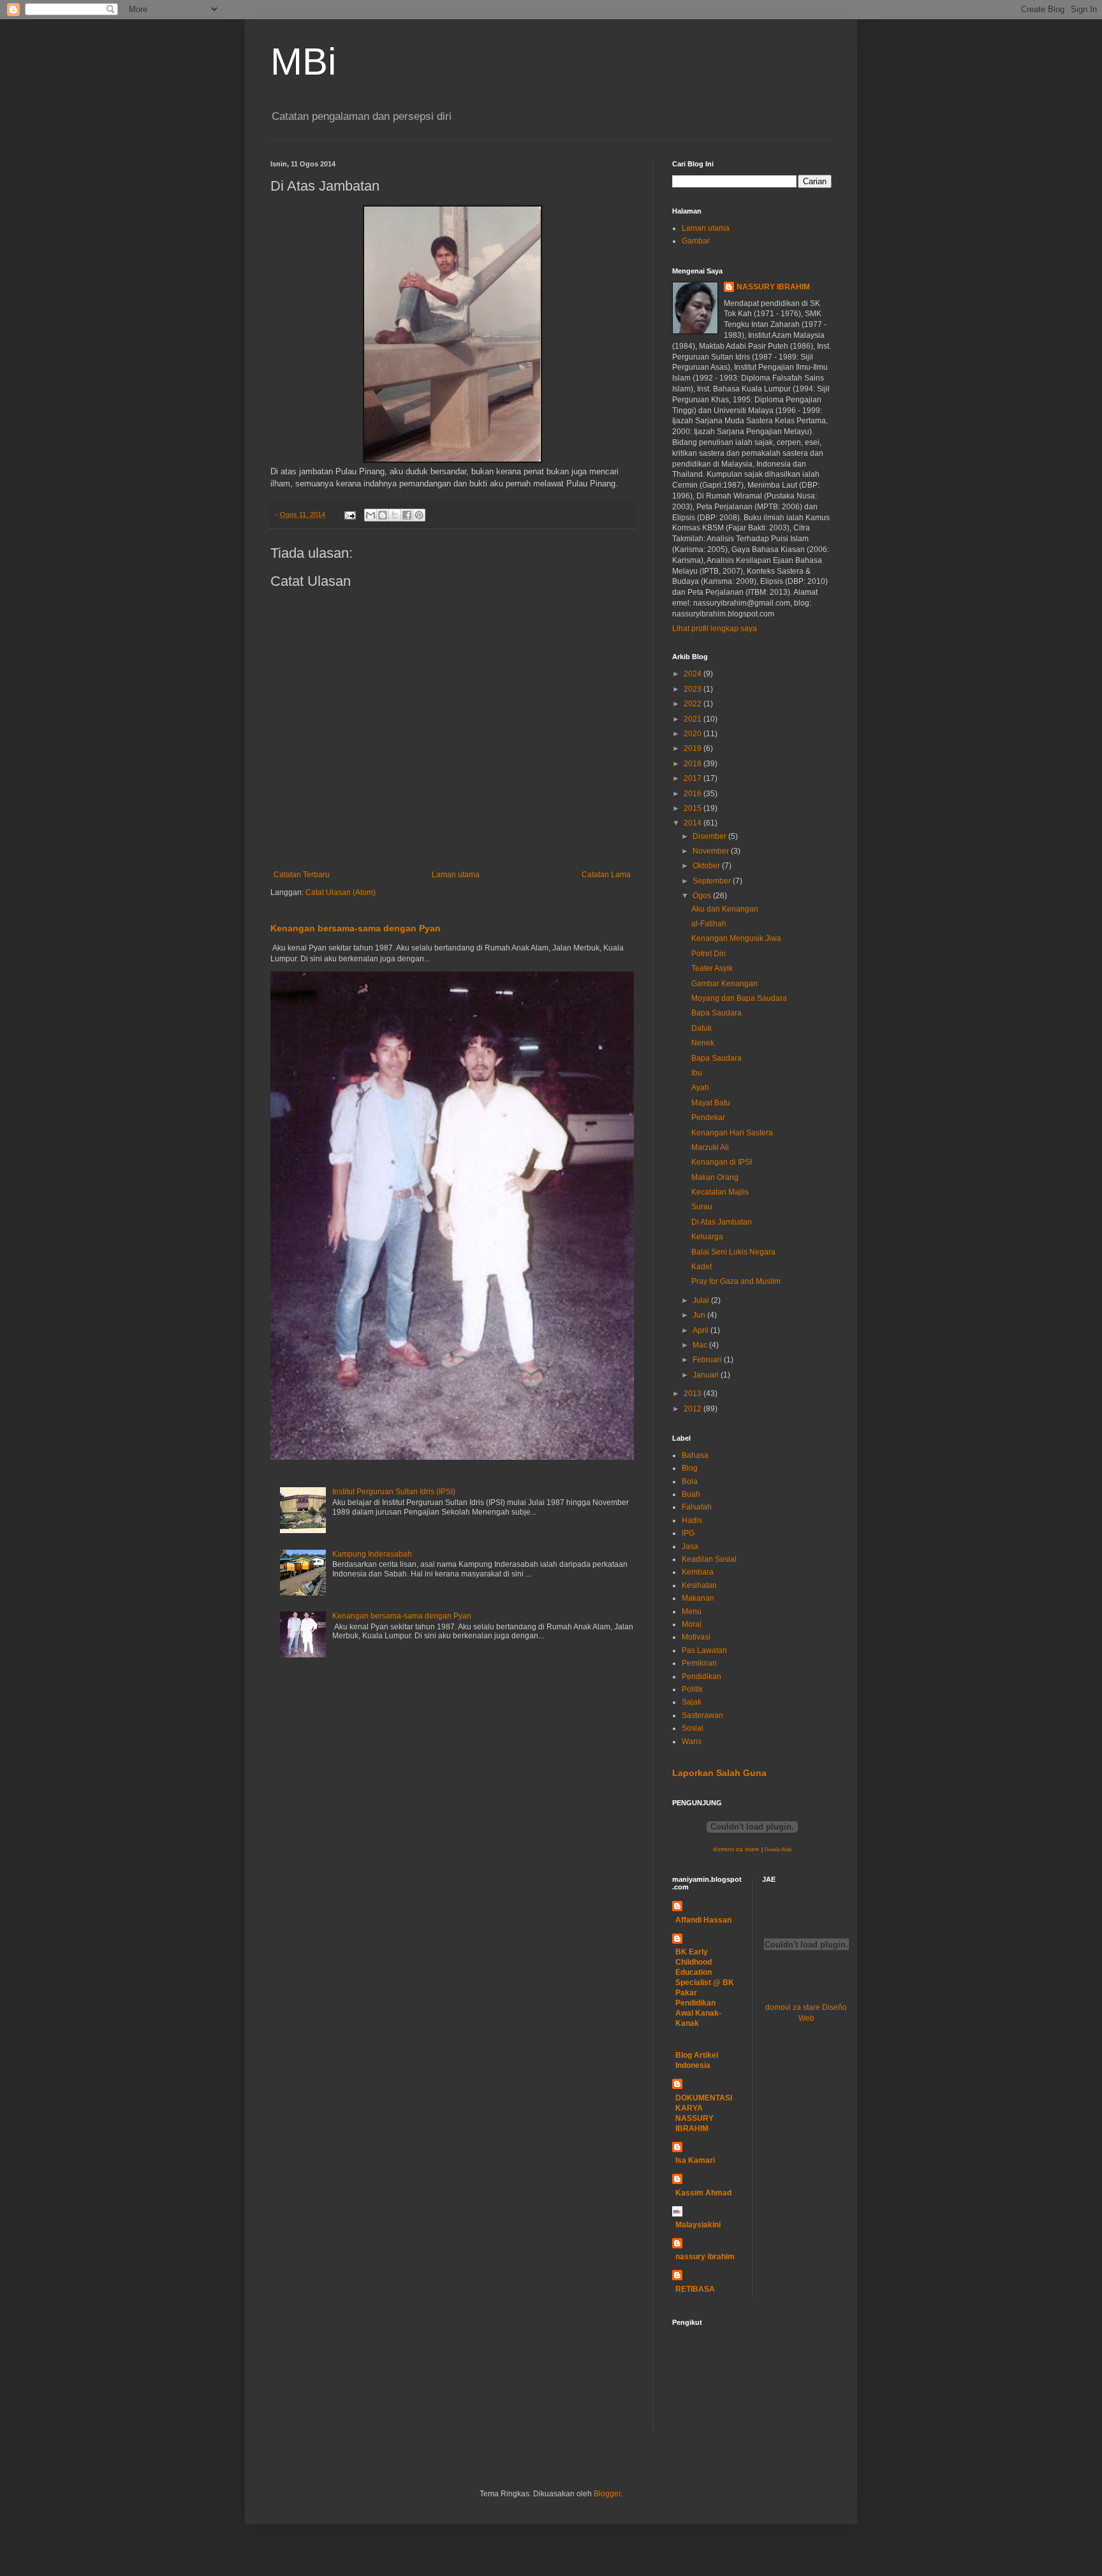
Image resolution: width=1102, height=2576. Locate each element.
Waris (692, 1742)
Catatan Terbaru (302, 875)
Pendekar (708, 1117)
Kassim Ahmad (703, 2193)
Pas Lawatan (704, 1650)
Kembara (698, 1572)
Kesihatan (699, 1585)
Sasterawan (702, 1715)
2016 (694, 794)
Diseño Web (778, 1850)
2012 (694, 1409)
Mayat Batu (711, 1103)
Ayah (700, 1088)
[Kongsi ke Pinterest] (419, 515)
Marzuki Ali (710, 1147)
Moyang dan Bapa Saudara (739, 998)
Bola (690, 1481)
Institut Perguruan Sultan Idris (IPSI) (394, 1492)
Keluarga (707, 1237)
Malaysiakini (698, 2225)
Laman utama (456, 875)
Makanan (698, 1598)
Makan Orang (715, 1177)
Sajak (692, 1702)
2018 (694, 764)
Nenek (703, 1043)
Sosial (693, 1728)
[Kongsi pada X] (395, 515)
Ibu (697, 1073)
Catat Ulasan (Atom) (341, 892)
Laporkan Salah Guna (719, 1773)
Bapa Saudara (716, 1013)
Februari (708, 1360)
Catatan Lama (606, 875)
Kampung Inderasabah (372, 1554)
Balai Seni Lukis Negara (733, 1252)
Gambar (696, 241)
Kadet (702, 1267)
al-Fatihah (709, 924)
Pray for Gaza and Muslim (736, 1281)
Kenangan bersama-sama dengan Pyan (356, 928)
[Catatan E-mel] (349, 514)
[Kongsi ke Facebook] (407, 515)
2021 (694, 719)
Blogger (607, 2494)
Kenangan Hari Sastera (732, 1133)
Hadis (692, 1520)
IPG (688, 1533)
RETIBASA (695, 2289)
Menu (692, 1612)
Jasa (690, 1546)
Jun (700, 1315)
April (702, 1330)
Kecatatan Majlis (720, 1192)
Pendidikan (702, 1677)
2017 (694, 778)
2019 (694, 748)
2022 (694, 704)
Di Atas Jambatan (722, 1222)
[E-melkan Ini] (371, 515)
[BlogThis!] (383, 515)
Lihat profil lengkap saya (715, 629)
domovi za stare (736, 1849)
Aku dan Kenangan (725, 909)
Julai (702, 1300)
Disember (710, 836)
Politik (692, 1689)
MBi (303, 62)
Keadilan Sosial (709, 1559)
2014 (694, 823)
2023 (694, 689)
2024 (694, 674)
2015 (694, 808)
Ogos (703, 896)
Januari (707, 1375)
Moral (692, 1624)
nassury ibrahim (705, 2257)
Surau (702, 1207)
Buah (691, 1494)
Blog (690, 1468)
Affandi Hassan (703, 1920)
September (713, 881)
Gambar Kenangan (724, 984)
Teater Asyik (712, 968)
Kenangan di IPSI (722, 1162)
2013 (694, 1394)
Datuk (702, 1028)
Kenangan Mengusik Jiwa (736, 938)
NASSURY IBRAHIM (773, 287)
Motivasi (696, 1637)
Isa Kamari (695, 2160)
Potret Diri (709, 954)
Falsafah (697, 1507)
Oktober (707, 866)
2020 (694, 734)
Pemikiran (699, 1663)
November (712, 851)
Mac (701, 1345)
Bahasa (695, 1455)
